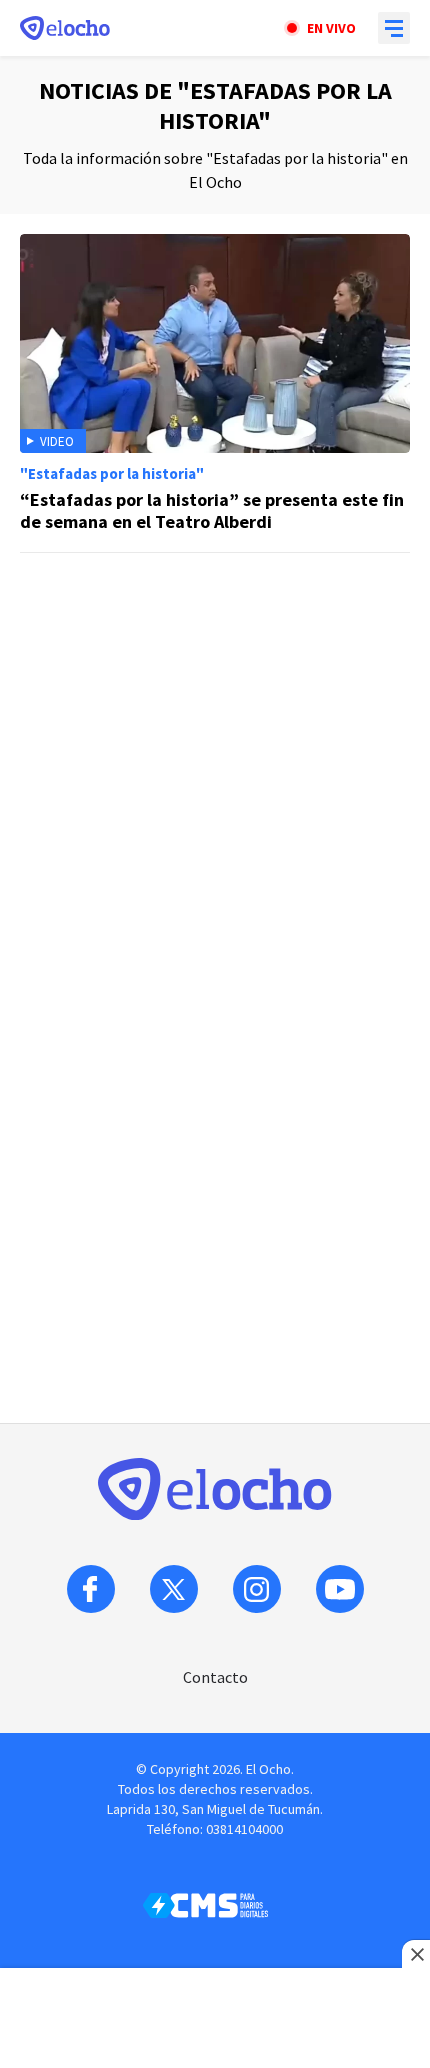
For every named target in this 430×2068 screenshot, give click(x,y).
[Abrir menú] (394, 28)
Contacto (215, 1677)
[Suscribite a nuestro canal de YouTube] (340, 1589)
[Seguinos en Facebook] (91, 1589)
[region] (215, 698)
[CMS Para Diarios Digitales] (205, 1905)
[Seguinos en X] (174, 1589)
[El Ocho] (65, 28)
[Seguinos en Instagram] (257, 1589)
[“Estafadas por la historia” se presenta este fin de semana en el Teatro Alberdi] (215, 393)
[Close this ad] (416, 1954)
